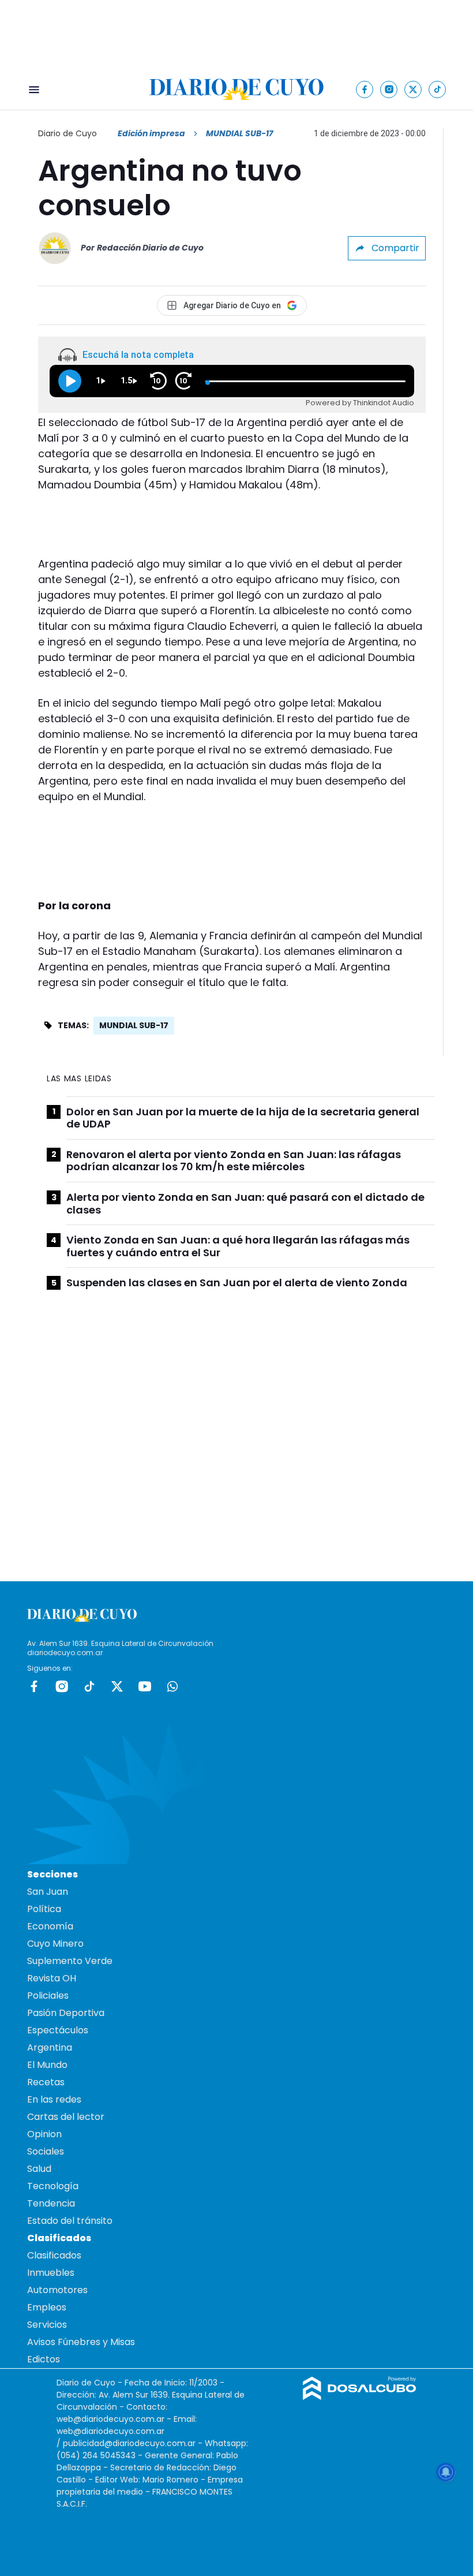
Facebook (34, 1686)
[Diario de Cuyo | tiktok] (438, 89)
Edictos (44, 2359)
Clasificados (54, 2255)
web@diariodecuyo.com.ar (110, 2419)
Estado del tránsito (70, 2221)
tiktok (89, 1686)
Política (44, 1909)
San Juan (48, 1892)
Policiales (48, 1996)
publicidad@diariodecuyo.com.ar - (134, 2443)
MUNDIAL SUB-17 (134, 1025)
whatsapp (172, 1686)
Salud (39, 2169)
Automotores (57, 2290)
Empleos (47, 2307)
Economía (50, 1926)
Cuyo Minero (55, 1944)
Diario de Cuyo (67, 133)
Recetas (46, 2082)
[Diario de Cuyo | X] (413, 89)
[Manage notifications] (446, 2472)
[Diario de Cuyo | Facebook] (365, 89)
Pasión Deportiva (66, 2013)
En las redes (54, 2099)
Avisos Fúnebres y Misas (81, 2342)
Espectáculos (58, 2030)
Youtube (145, 1686)
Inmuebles (51, 2273)
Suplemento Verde (70, 1961)
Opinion (44, 2134)
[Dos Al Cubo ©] (360, 2397)
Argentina (50, 2047)
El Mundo (47, 2065)
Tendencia (51, 2203)
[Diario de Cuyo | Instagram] (389, 89)
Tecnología (53, 2186)
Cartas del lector (66, 2117)
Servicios (47, 2325)
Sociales (46, 2151)
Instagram (62, 1686)
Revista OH (52, 1978)
